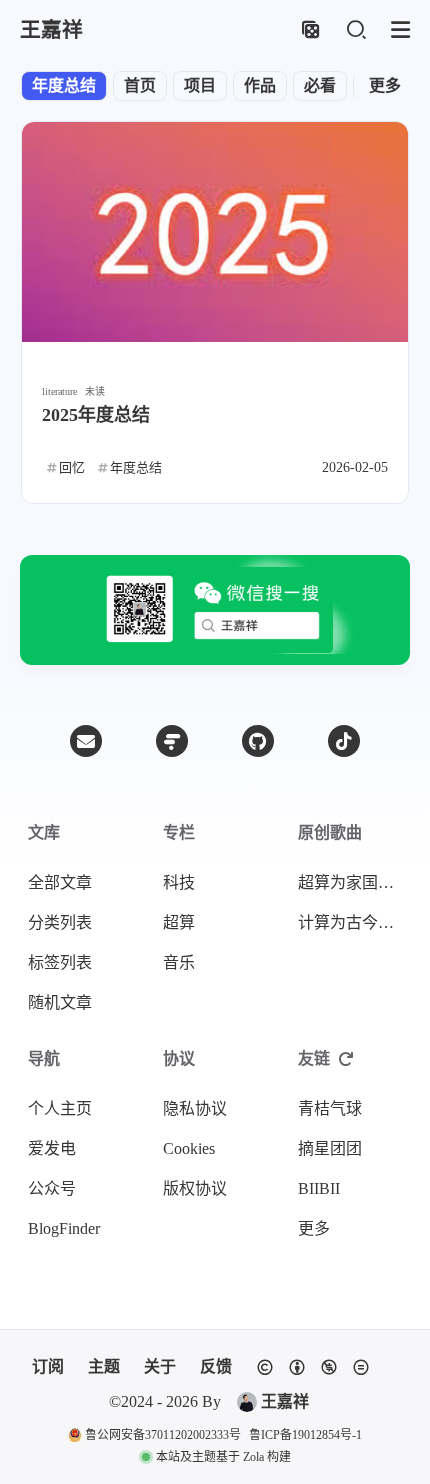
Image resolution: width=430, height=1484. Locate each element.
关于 (160, 1366)
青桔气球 (330, 1108)
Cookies (189, 1148)
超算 (179, 922)
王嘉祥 (285, 1401)
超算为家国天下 (354, 882)
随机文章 (60, 1002)
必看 (320, 85)
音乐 (179, 962)
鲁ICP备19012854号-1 (305, 1435)
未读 (95, 391)
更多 (385, 85)
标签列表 (60, 962)
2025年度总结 (96, 415)
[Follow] (172, 741)
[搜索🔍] (355, 30)
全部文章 (60, 882)
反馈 (216, 1366)
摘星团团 (330, 1148)
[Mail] (86, 741)
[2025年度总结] (215, 232)
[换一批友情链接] (346, 1059)
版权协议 (195, 1188)
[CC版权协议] (313, 1367)
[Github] (258, 741)
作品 (260, 85)
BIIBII (319, 1188)
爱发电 (52, 1148)
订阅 (48, 1366)
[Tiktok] (344, 741)
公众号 (52, 1188)
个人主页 (60, 1108)
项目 (200, 85)
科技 (179, 882)
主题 (104, 1366)
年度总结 (64, 85)
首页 (140, 85)
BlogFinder (64, 1228)
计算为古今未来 (354, 922)
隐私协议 (195, 1108)
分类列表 (60, 922)
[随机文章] (310, 30)
